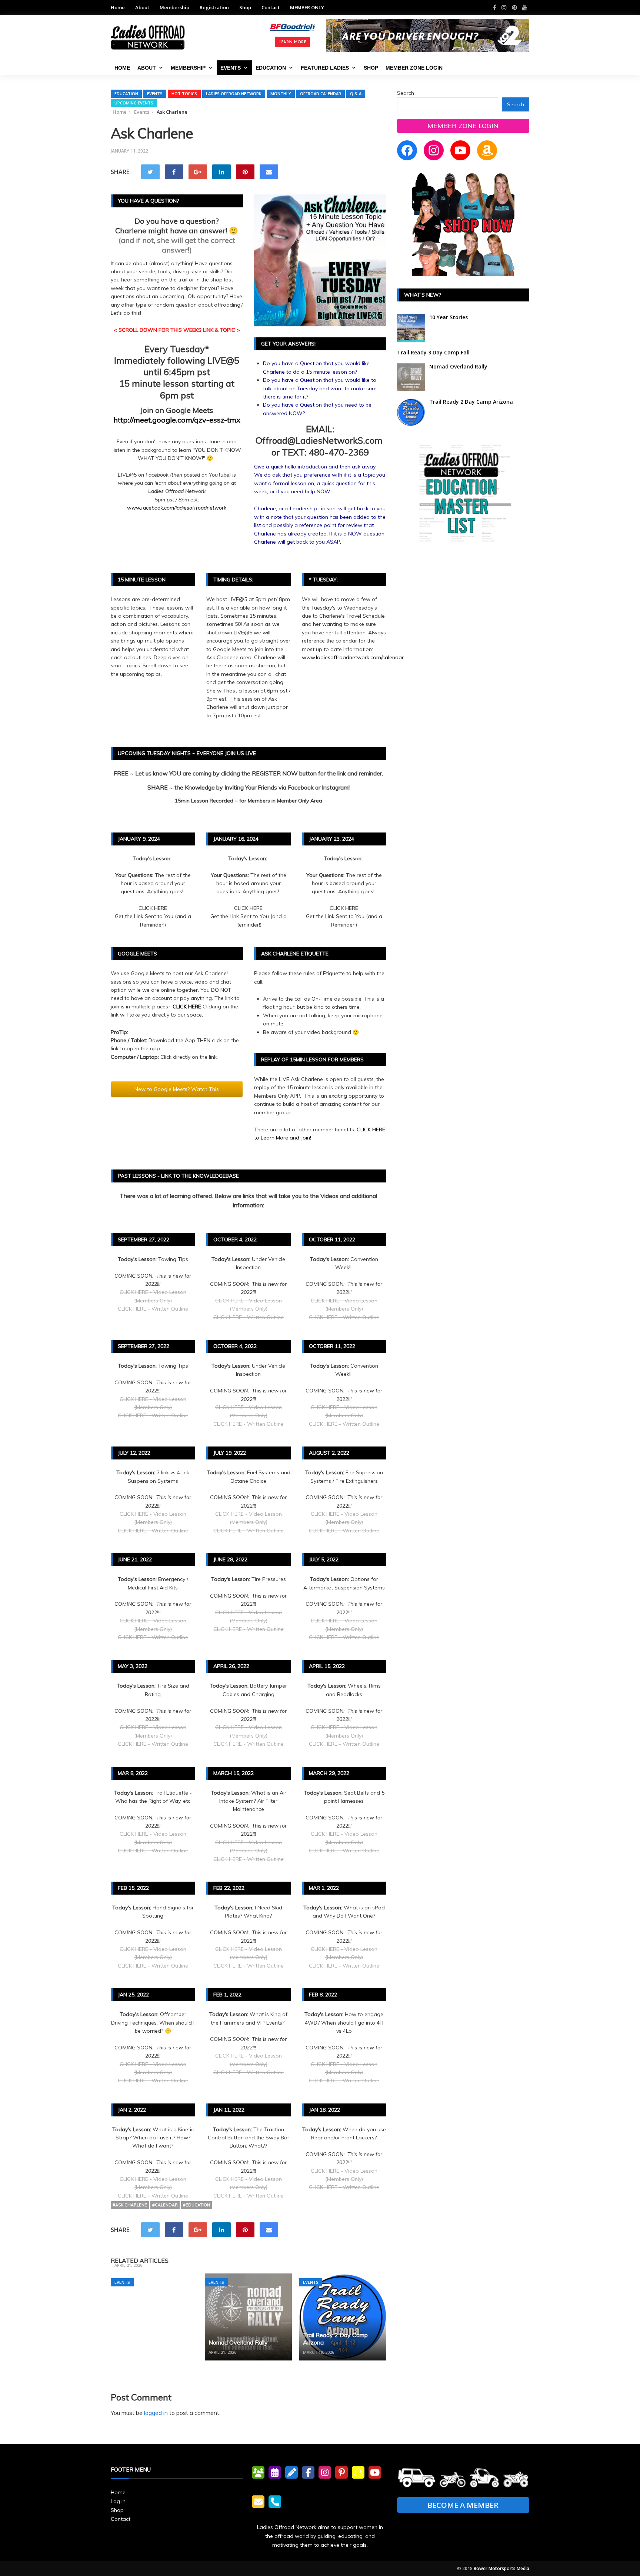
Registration (214, 7)
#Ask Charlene (130, 2205)
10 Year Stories (449, 317)
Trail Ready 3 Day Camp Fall (152, 2255)
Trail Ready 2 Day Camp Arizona (471, 402)
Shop (245, 7)
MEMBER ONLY (307, 7)
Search (406, 93)
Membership (174, 7)
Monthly (281, 94)
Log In (118, 2501)
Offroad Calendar (321, 94)
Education (271, 68)
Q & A (356, 94)
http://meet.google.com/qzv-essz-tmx (177, 420)
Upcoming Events (134, 103)
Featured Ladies (325, 68)
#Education (196, 2205)
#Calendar (165, 2205)
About (142, 7)
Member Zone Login (414, 68)
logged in (156, 2413)
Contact (271, 7)
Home (118, 7)
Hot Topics (184, 94)
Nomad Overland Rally (238, 2342)
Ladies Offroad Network (234, 94)
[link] (177, 508)
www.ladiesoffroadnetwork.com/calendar (353, 657)
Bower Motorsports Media (501, 2568)
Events (231, 68)
